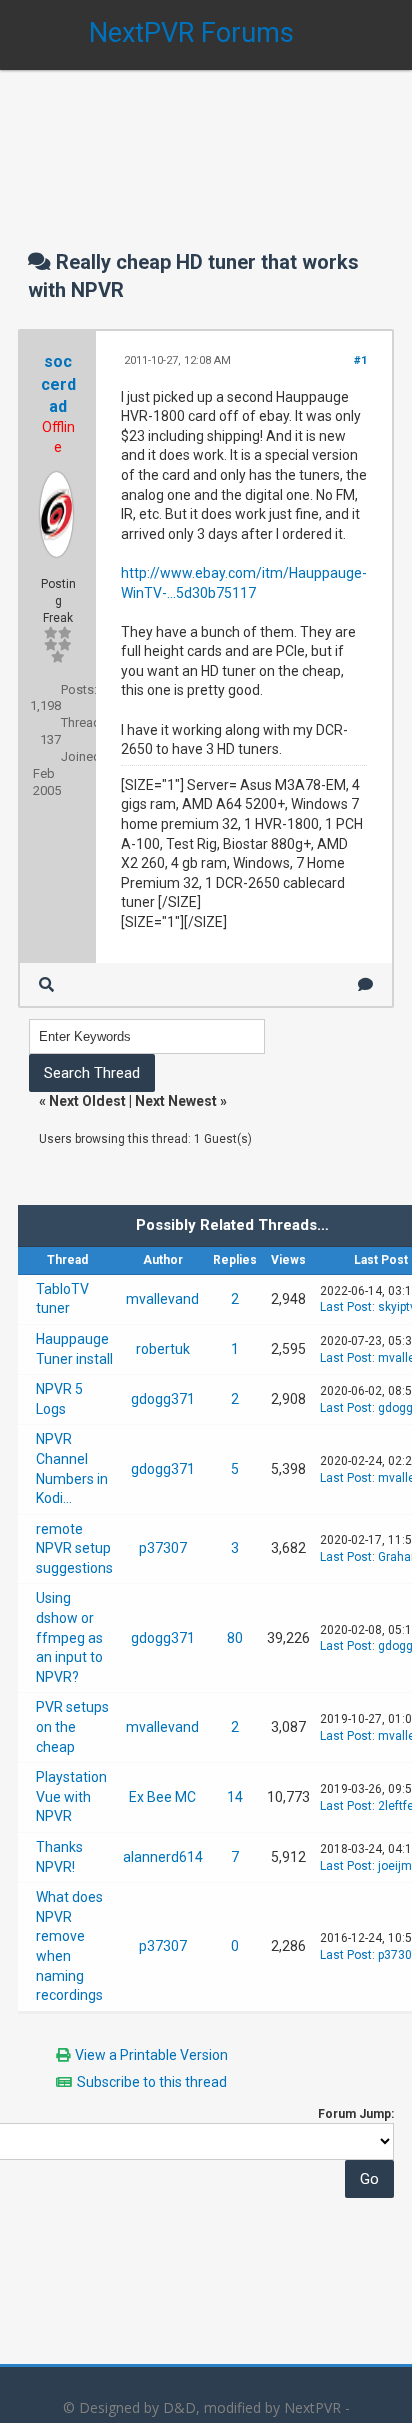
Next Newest (176, 1101)
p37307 (163, 1548)
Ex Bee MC (162, 1797)
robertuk (163, 1349)
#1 (360, 360)
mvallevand (162, 1299)
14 (235, 1797)
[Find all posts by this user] (46, 984)
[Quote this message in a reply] (365, 984)
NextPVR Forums (191, 33)
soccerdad (58, 384)
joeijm (395, 1866)
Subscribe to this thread (152, 2082)
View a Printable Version (151, 2055)
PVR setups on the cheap (72, 1726)
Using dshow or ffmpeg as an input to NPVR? (69, 1637)
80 (235, 1638)
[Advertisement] (206, 140)
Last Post (346, 1307)
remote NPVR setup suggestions (74, 1548)
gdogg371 (163, 1399)
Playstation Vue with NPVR (71, 1796)
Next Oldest (87, 1101)
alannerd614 (163, 1857)
